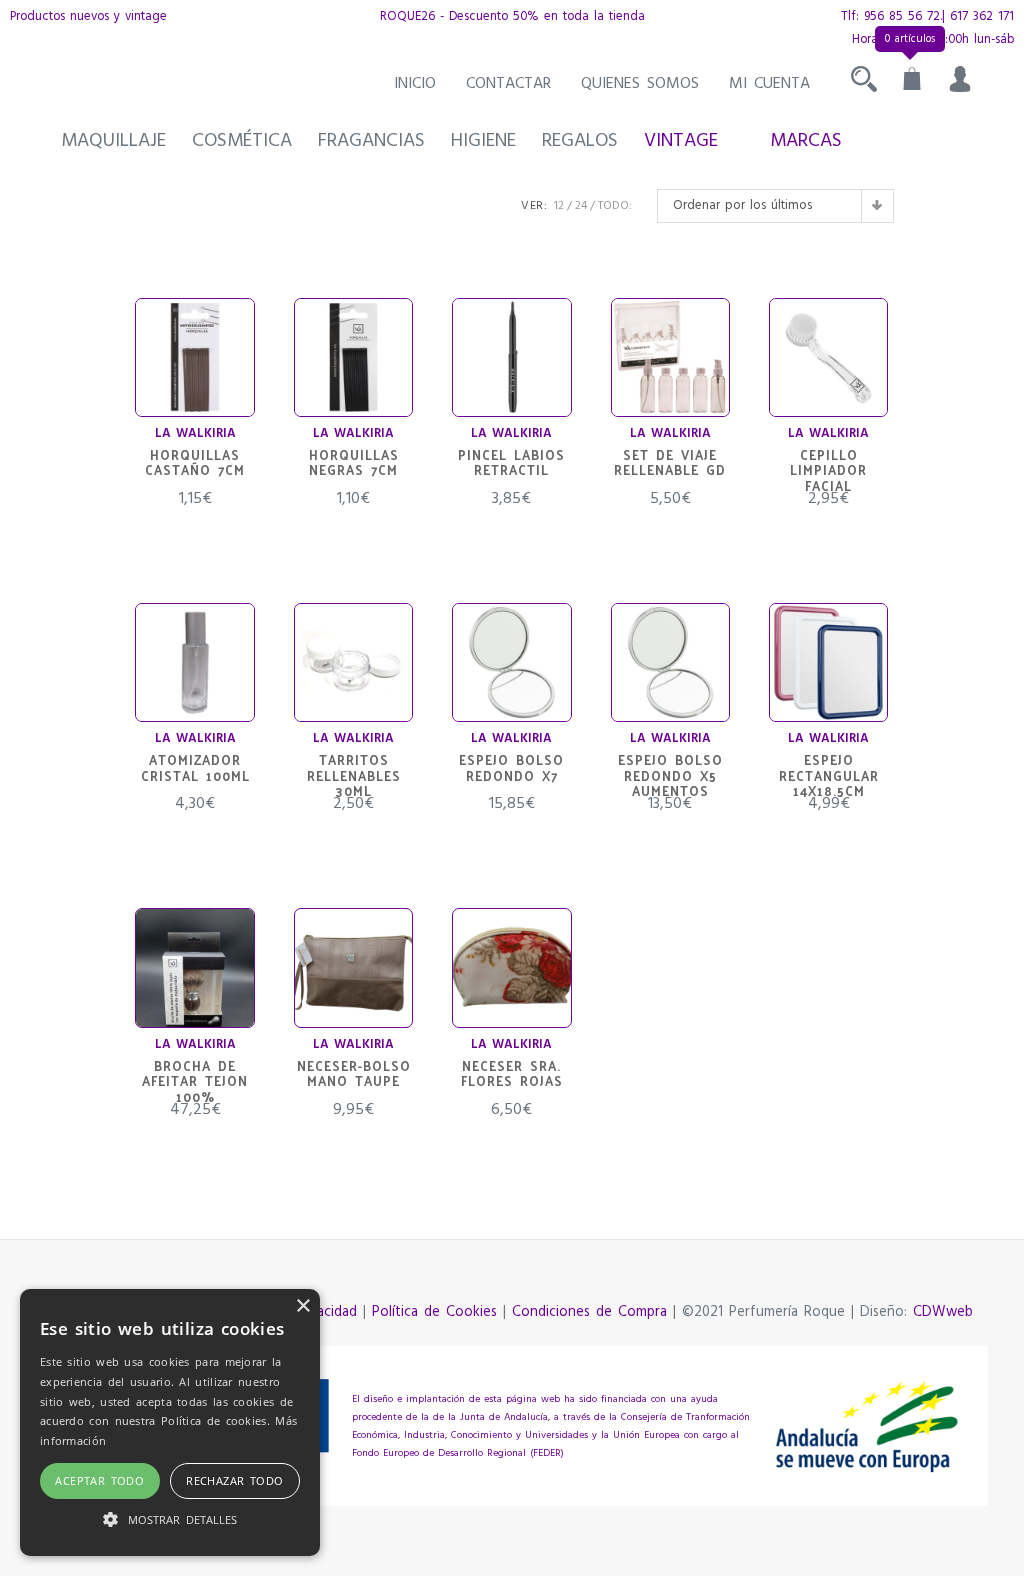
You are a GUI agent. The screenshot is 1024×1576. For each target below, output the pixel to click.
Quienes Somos (640, 84)
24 (581, 206)
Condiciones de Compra (589, 1312)
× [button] (302, 1306)
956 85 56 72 (902, 16)
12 (559, 206)
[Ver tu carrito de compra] (912, 84)
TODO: (615, 206)
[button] (170, 1519)
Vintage (681, 141)
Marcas (806, 141)
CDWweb (943, 1312)
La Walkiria (195, 433)
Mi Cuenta (769, 84)
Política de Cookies (434, 1312)
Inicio (415, 84)
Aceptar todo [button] (99, 1480)
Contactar (508, 84)
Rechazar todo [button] (234, 1480)
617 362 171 (982, 16)
